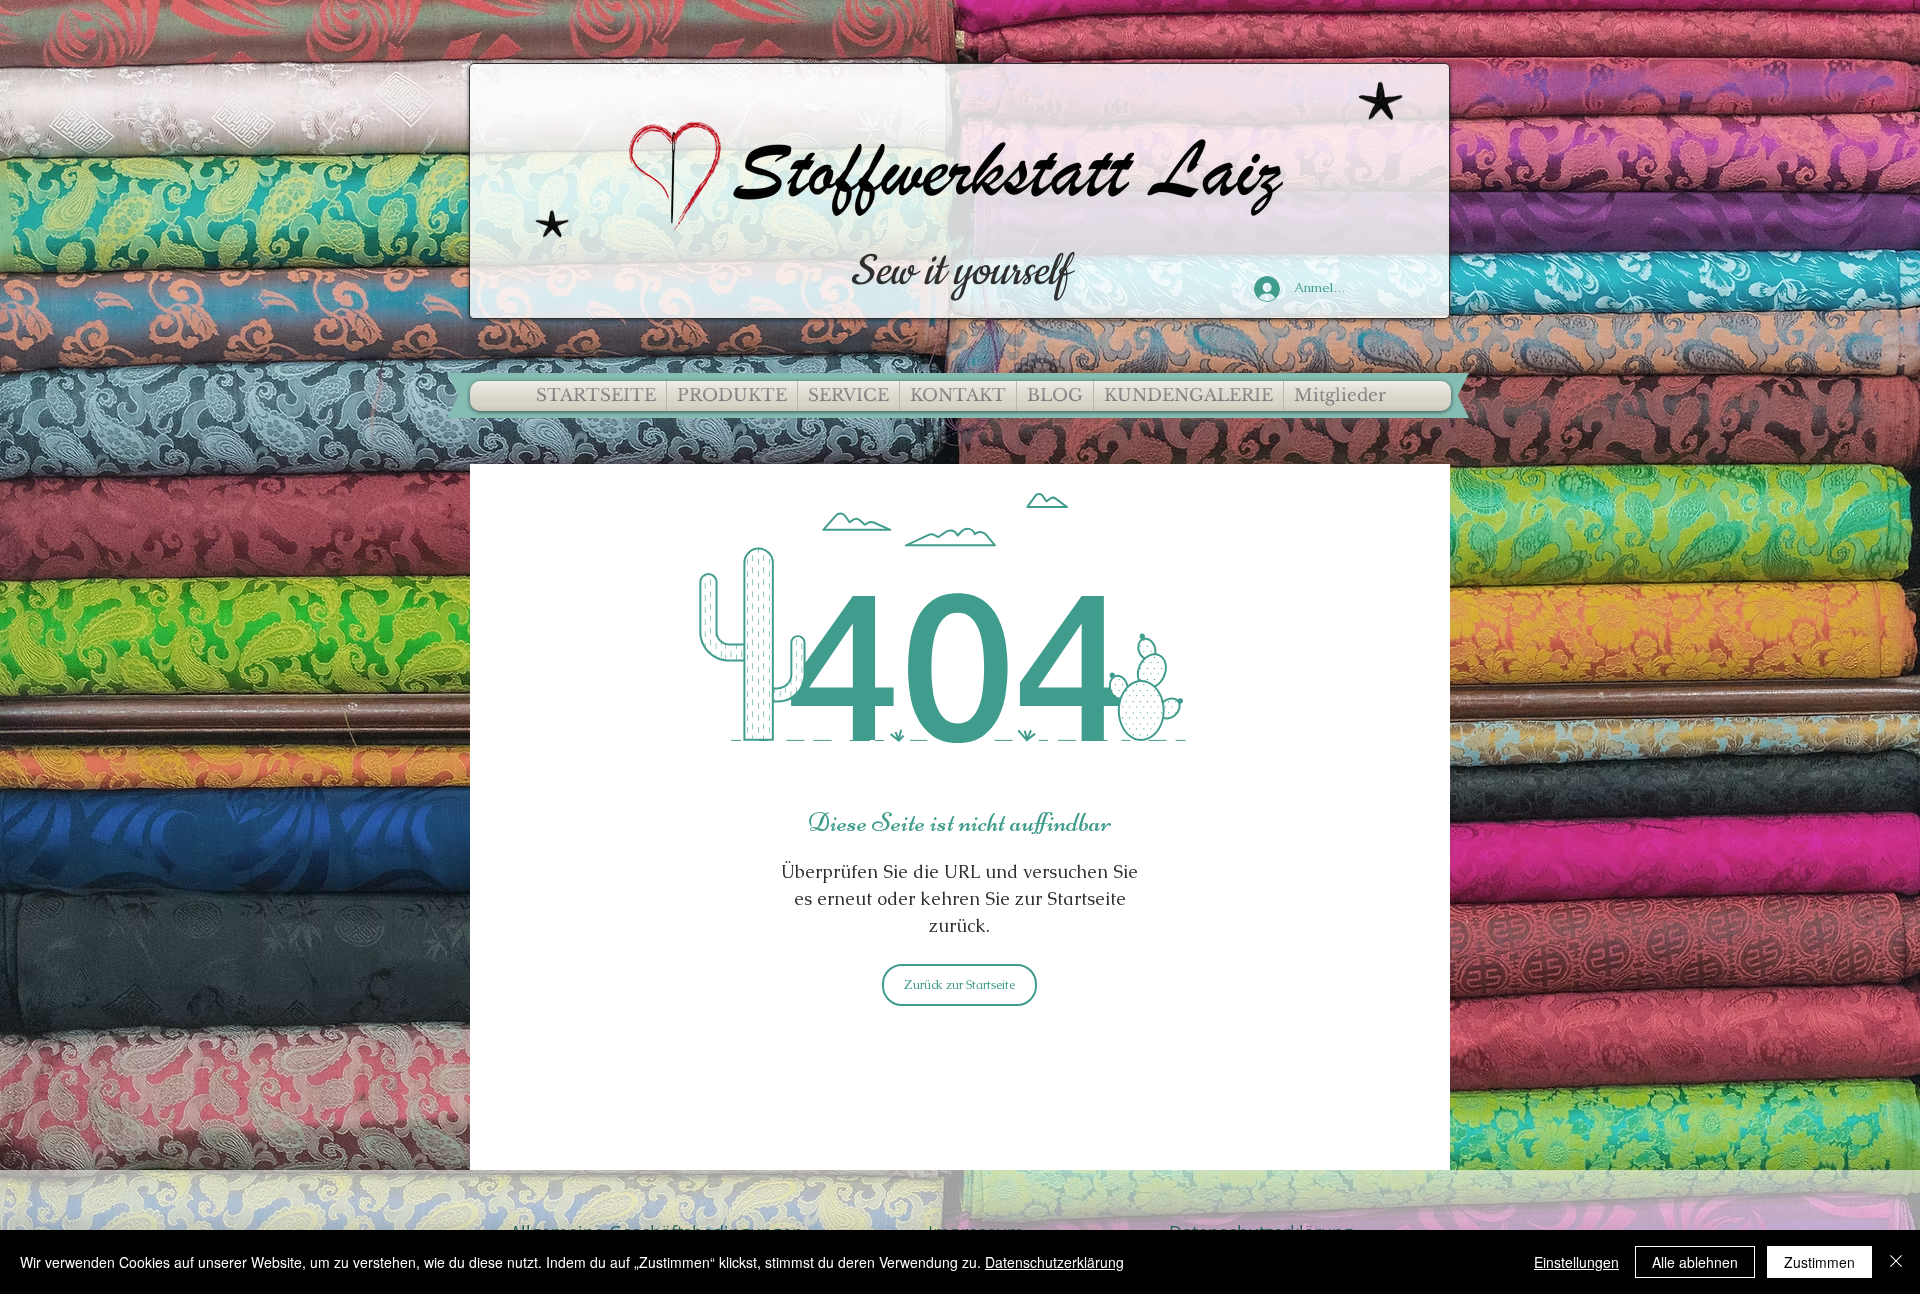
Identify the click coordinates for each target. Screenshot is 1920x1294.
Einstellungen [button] (1576, 1262)
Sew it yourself (959, 272)
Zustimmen (1819, 1262)
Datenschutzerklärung (1054, 1262)
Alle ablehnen (1695, 1262)
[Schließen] (1896, 1262)
